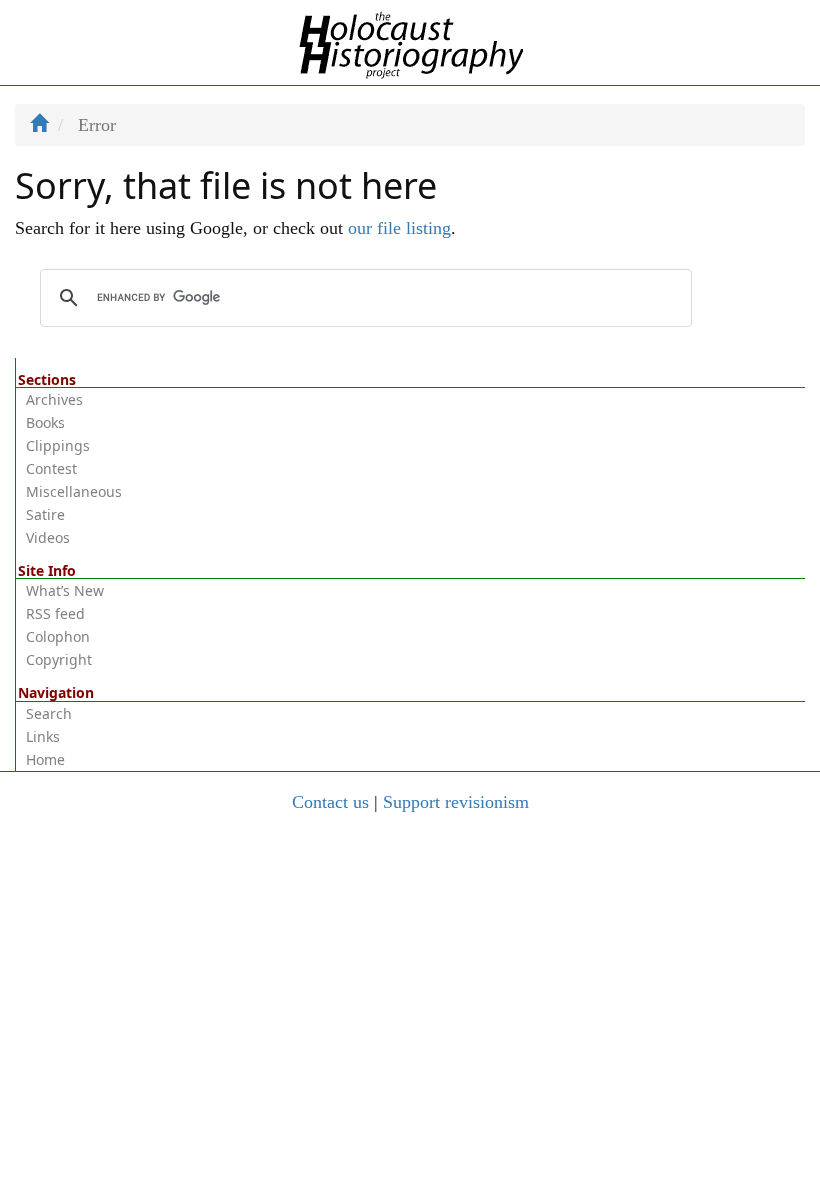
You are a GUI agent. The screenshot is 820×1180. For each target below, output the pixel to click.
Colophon (58, 636)
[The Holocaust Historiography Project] (410, 41)
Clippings (58, 445)
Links (43, 736)
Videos (48, 537)
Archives (54, 399)
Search (49, 713)
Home (45, 759)
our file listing (399, 228)
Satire (45, 514)
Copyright (59, 659)
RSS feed (55, 613)
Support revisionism (456, 802)
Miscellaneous (74, 491)
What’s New (65, 590)
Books (45, 422)
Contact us (330, 802)
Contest (51, 468)
